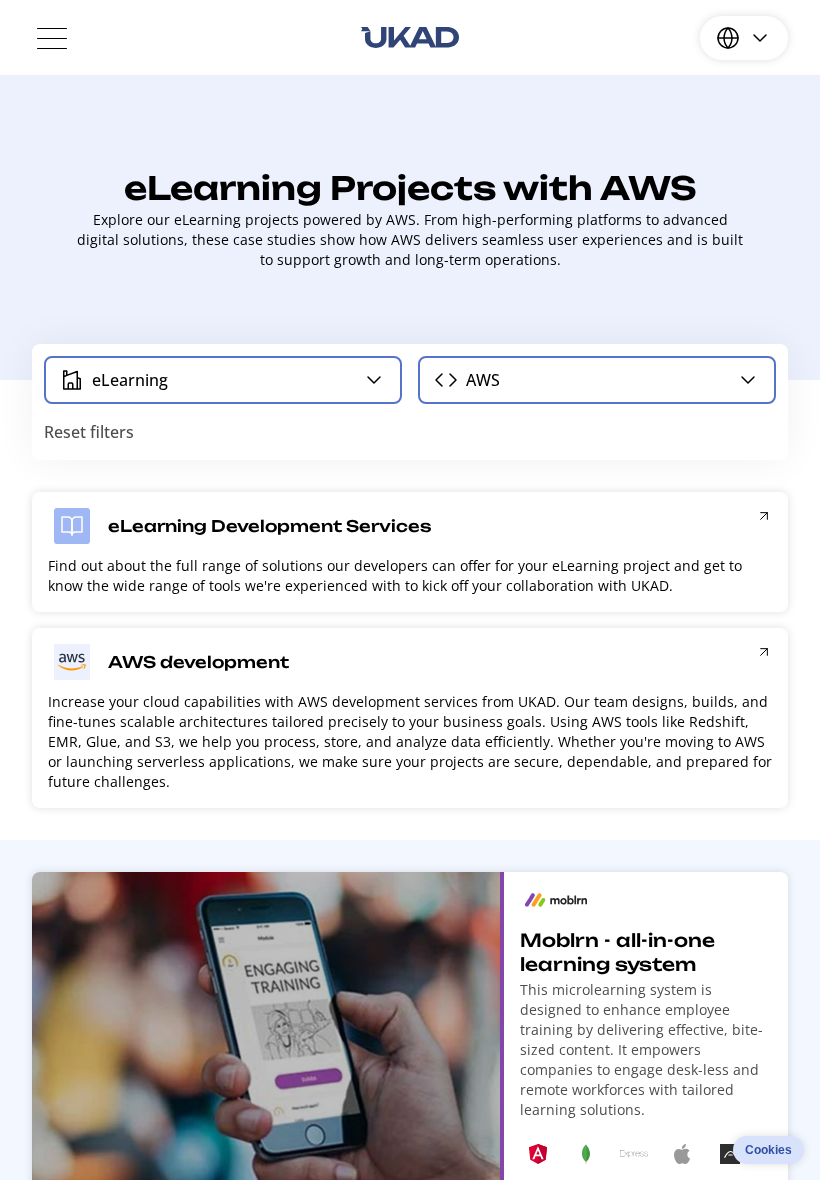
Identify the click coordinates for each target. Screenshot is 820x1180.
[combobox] (223, 380)
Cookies (768, 1150)
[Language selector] (744, 38)
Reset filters (89, 432)
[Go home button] (410, 38)
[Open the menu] (52, 38)
